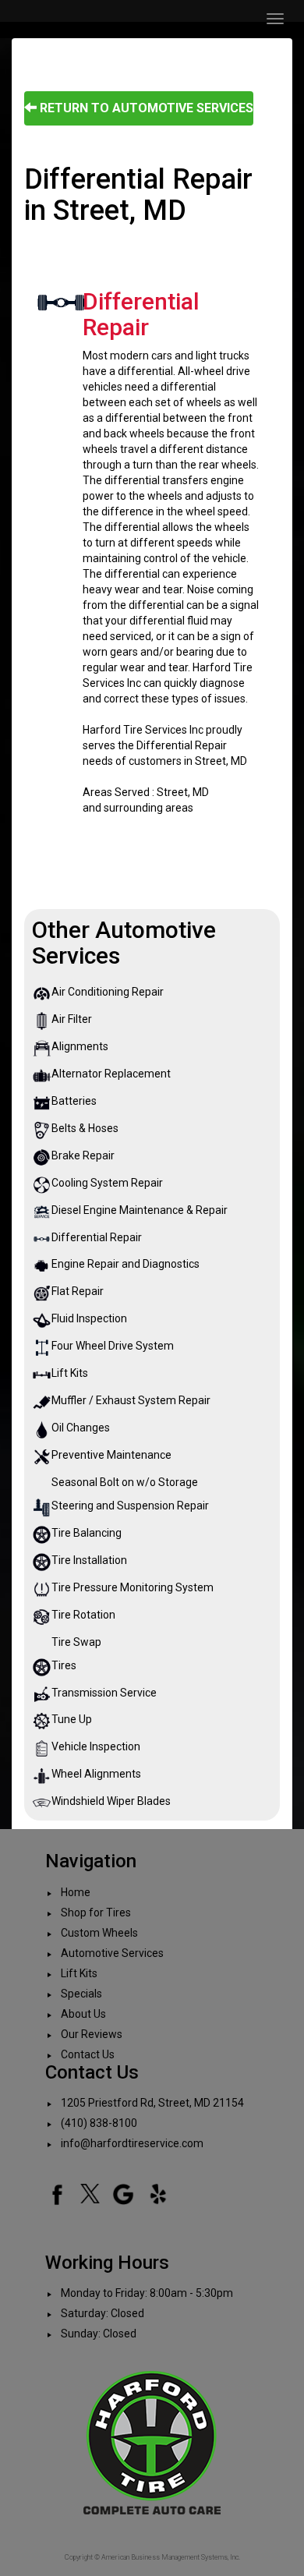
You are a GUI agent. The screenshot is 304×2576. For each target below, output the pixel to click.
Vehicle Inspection (96, 1746)
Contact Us (88, 2054)
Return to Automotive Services (145, 108)
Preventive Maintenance (111, 1455)
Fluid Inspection (89, 1318)
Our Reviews (92, 2034)
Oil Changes (81, 1428)
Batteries (74, 1101)
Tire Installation (89, 1560)
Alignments (80, 1046)
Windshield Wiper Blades (111, 1801)
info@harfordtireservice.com (132, 2143)
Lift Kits (70, 1373)
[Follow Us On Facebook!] (57, 2193)
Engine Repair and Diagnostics (125, 1264)
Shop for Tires (96, 1913)
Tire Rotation (83, 1615)
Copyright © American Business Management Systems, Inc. (152, 2557)
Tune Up (72, 1719)
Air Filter (72, 1019)
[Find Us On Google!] (123, 2193)
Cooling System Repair (107, 1183)
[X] (90, 2193)
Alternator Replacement (111, 1074)
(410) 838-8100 (99, 2123)
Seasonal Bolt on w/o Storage (125, 1482)
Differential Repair (97, 1237)
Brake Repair (83, 1155)
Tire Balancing (87, 1533)
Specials (81, 1994)
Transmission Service (104, 1693)
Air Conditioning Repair (108, 992)
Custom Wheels (99, 1933)
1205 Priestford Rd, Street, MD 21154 (152, 2103)
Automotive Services (112, 1953)
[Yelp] (158, 2193)
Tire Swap (76, 1642)
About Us (83, 2014)
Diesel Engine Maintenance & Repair (140, 1210)
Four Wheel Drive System (113, 1346)
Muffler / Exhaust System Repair (131, 1400)
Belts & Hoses (85, 1128)
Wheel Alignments (96, 1774)
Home (76, 1892)
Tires (64, 1665)
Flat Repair (78, 1291)
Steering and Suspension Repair (130, 1506)
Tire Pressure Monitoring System (133, 1587)
